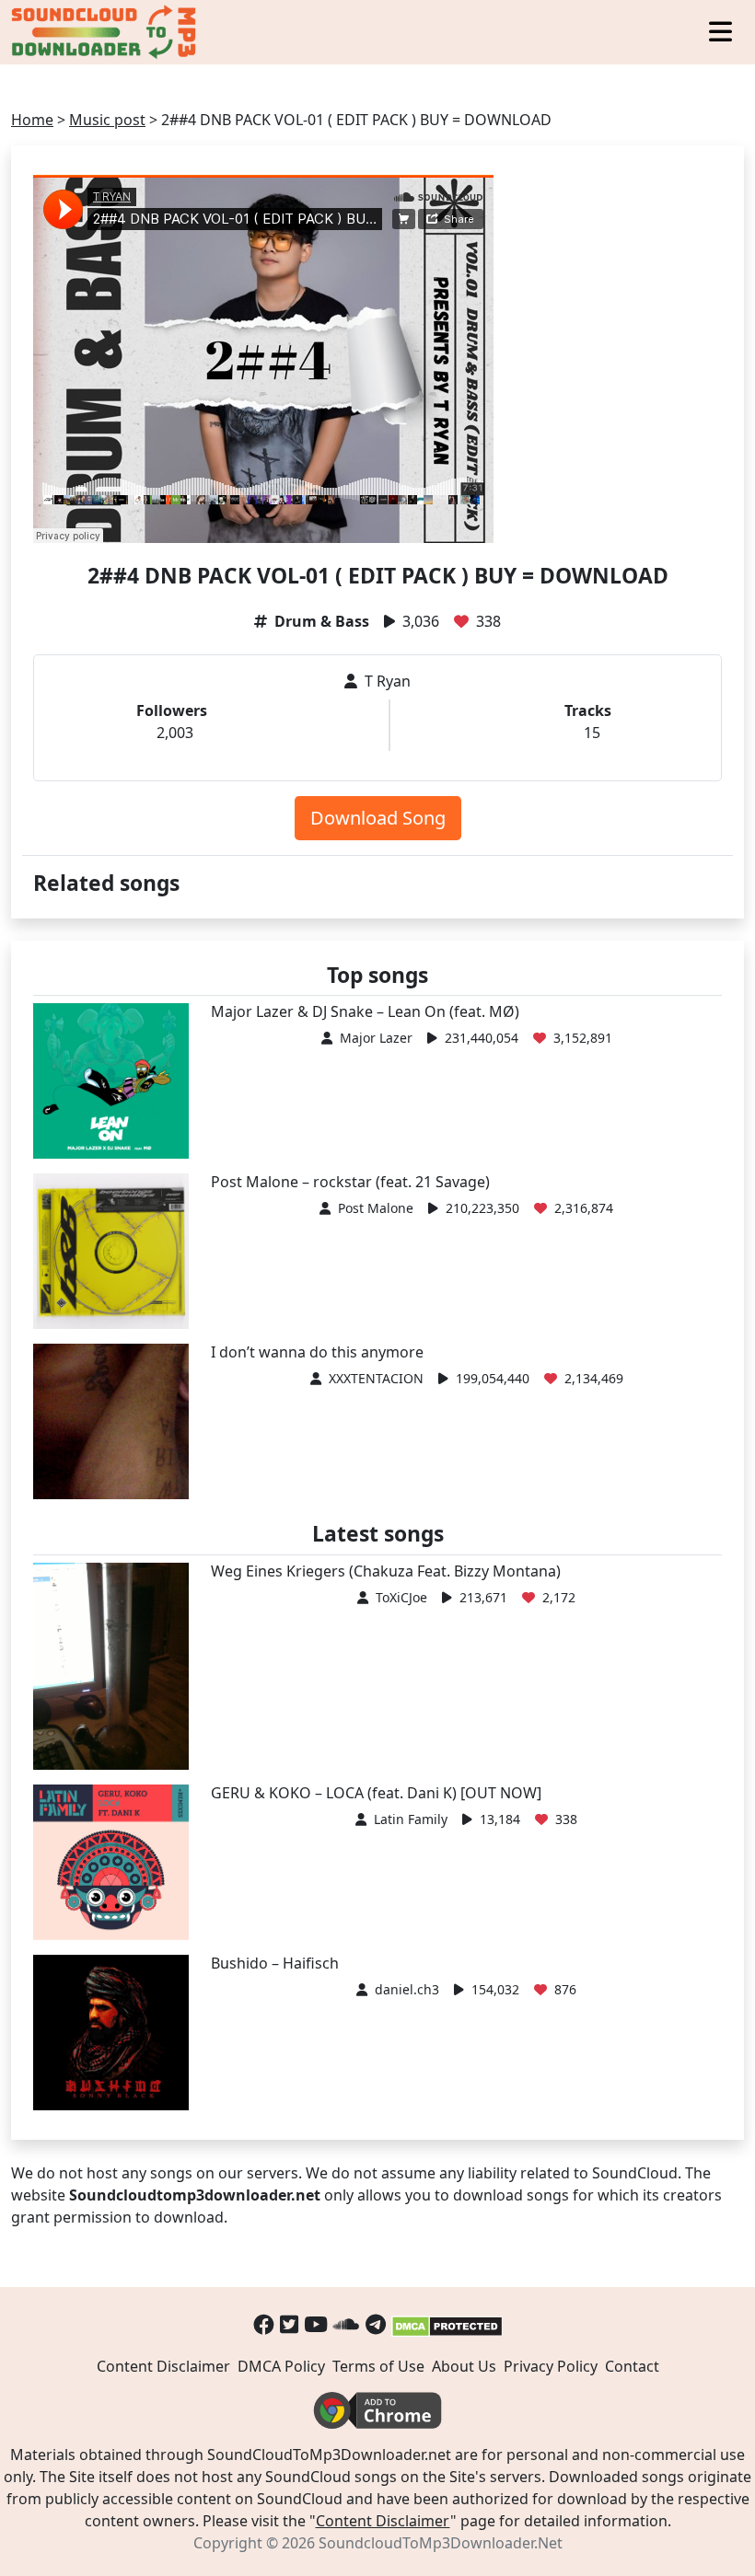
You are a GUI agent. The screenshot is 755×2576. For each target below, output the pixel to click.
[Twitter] (289, 2324)
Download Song (378, 818)
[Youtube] (316, 2324)
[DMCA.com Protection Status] (447, 2324)
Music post (107, 120)
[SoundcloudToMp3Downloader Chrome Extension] (377, 2409)
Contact (632, 2366)
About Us (464, 2366)
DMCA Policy (281, 2366)
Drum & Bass (322, 621)
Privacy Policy (551, 2366)
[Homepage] (106, 32)
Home (32, 120)
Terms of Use (378, 2366)
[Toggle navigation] (720, 33)
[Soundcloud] (347, 2324)
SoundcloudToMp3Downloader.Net (441, 2543)
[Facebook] (264, 2324)
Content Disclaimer (163, 2366)
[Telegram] (376, 2324)
